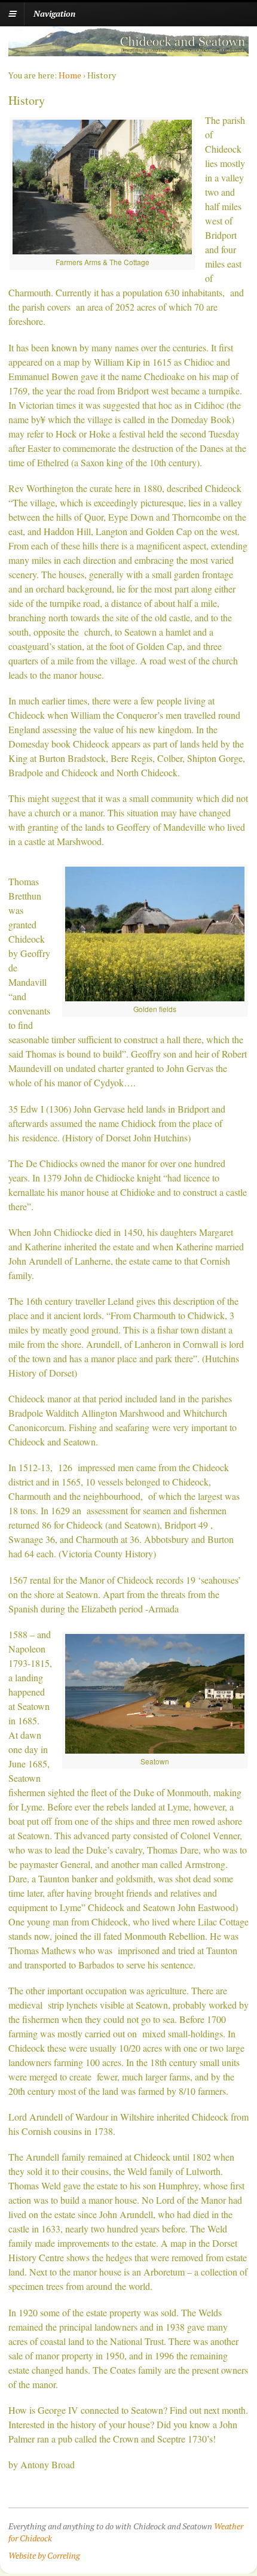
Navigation (54, 13)
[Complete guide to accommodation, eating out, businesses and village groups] (128, 50)
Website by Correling (44, 2555)
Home (70, 75)
